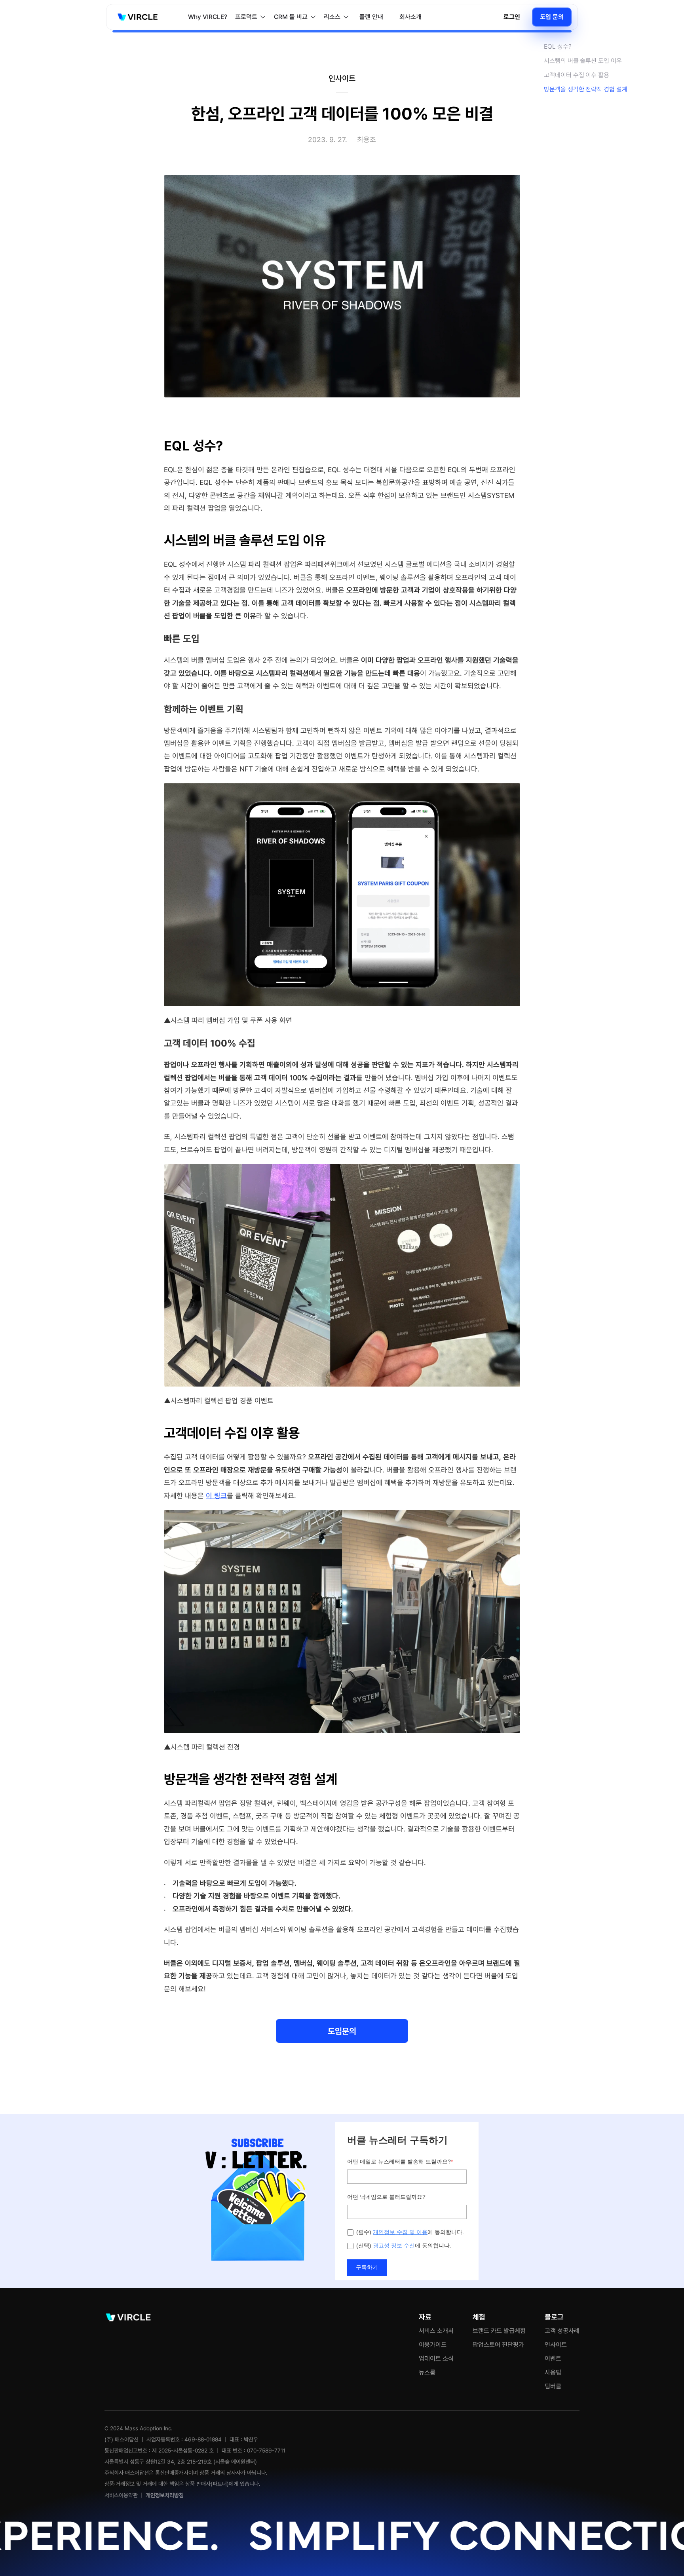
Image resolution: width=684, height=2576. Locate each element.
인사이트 (556, 2345)
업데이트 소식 (436, 2358)
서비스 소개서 (436, 2331)
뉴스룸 (427, 2372)
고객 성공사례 (562, 2331)
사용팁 (553, 2372)
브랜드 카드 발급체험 (499, 2331)
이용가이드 (433, 2345)
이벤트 (553, 2358)
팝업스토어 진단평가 (498, 2345)
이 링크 (216, 1496)
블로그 (554, 2317)
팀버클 (553, 2386)
